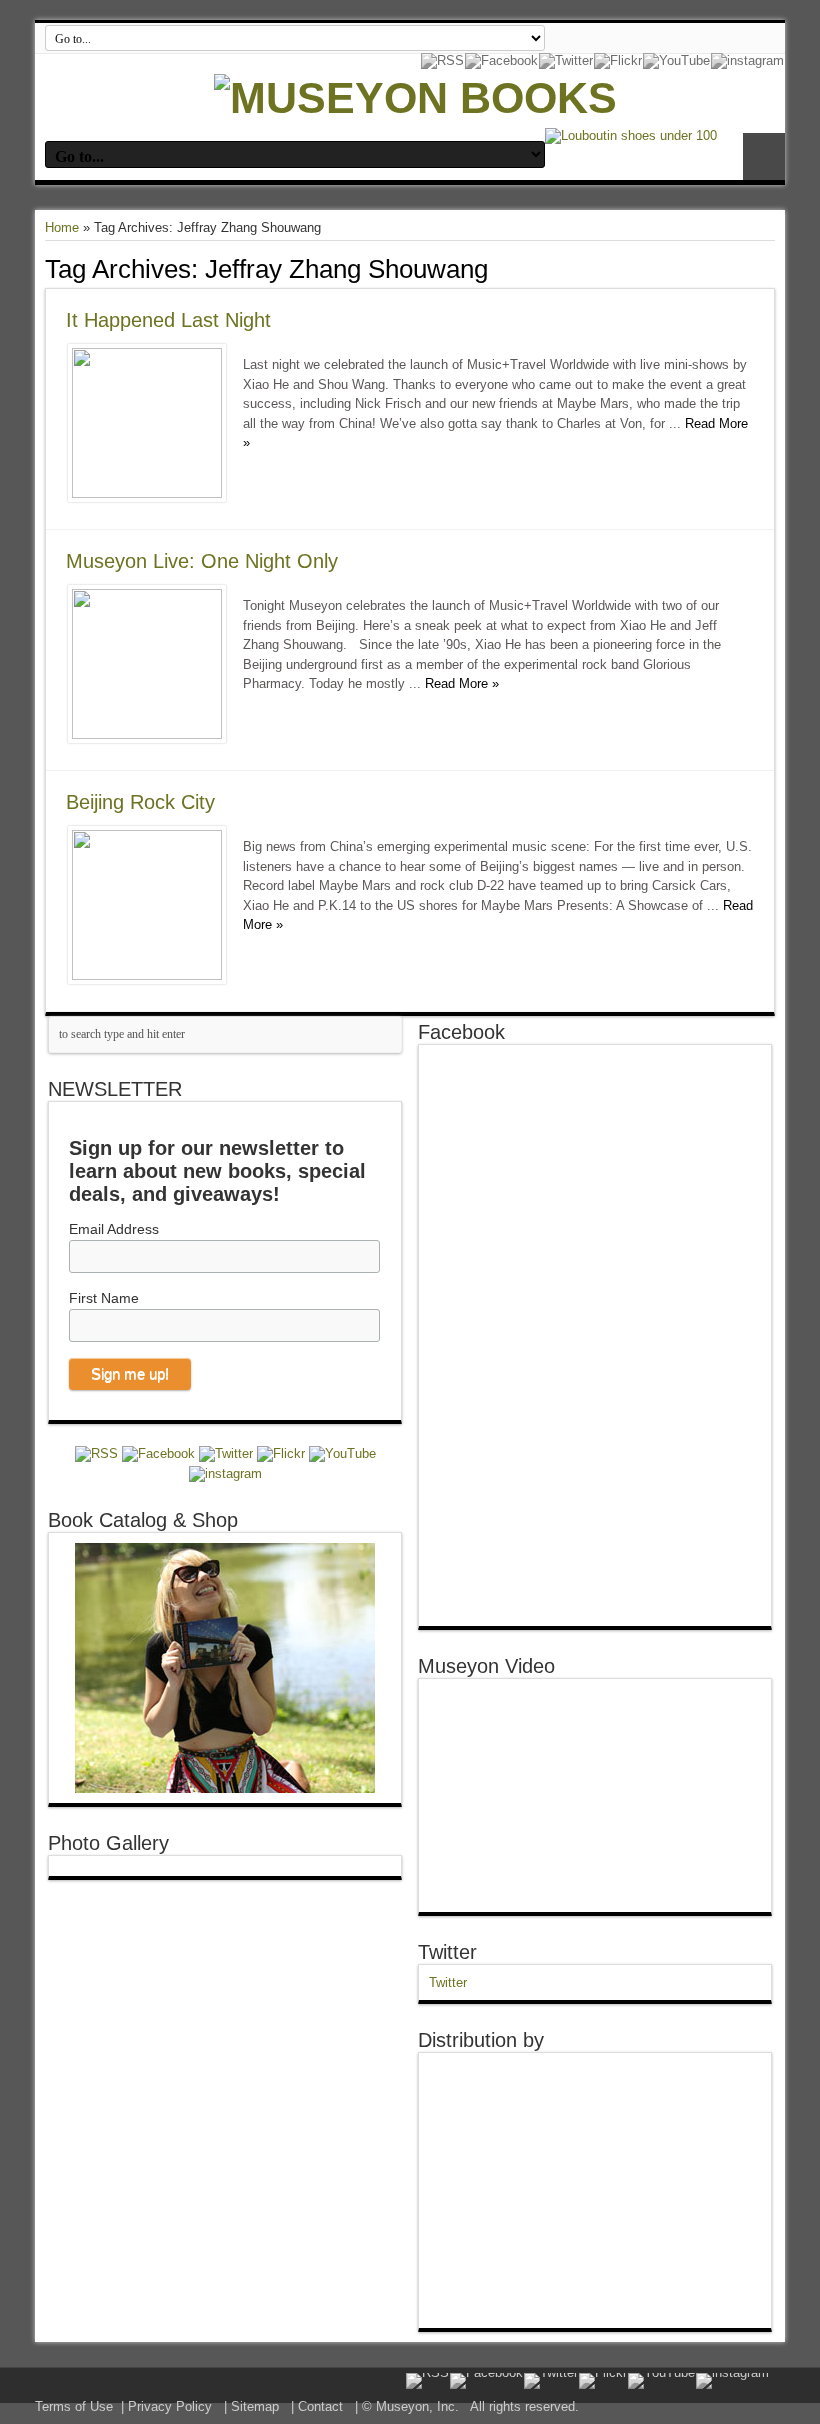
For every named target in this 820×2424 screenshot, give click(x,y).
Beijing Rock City (140, 802)
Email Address (114, 1229)
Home (62, 227)
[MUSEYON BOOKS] (415, 98)
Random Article (764, 156)
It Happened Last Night (168, 320)
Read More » (462, 683)
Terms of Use (74, 2406)
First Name (104, 1298)
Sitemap (255, 2406)
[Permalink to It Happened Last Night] (147, 493)
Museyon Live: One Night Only (202, 561)
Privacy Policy (170, 2406)
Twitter (447, 1952)
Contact (320, 2406)
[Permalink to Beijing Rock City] (147, 975)
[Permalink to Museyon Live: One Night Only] (147, 734)
